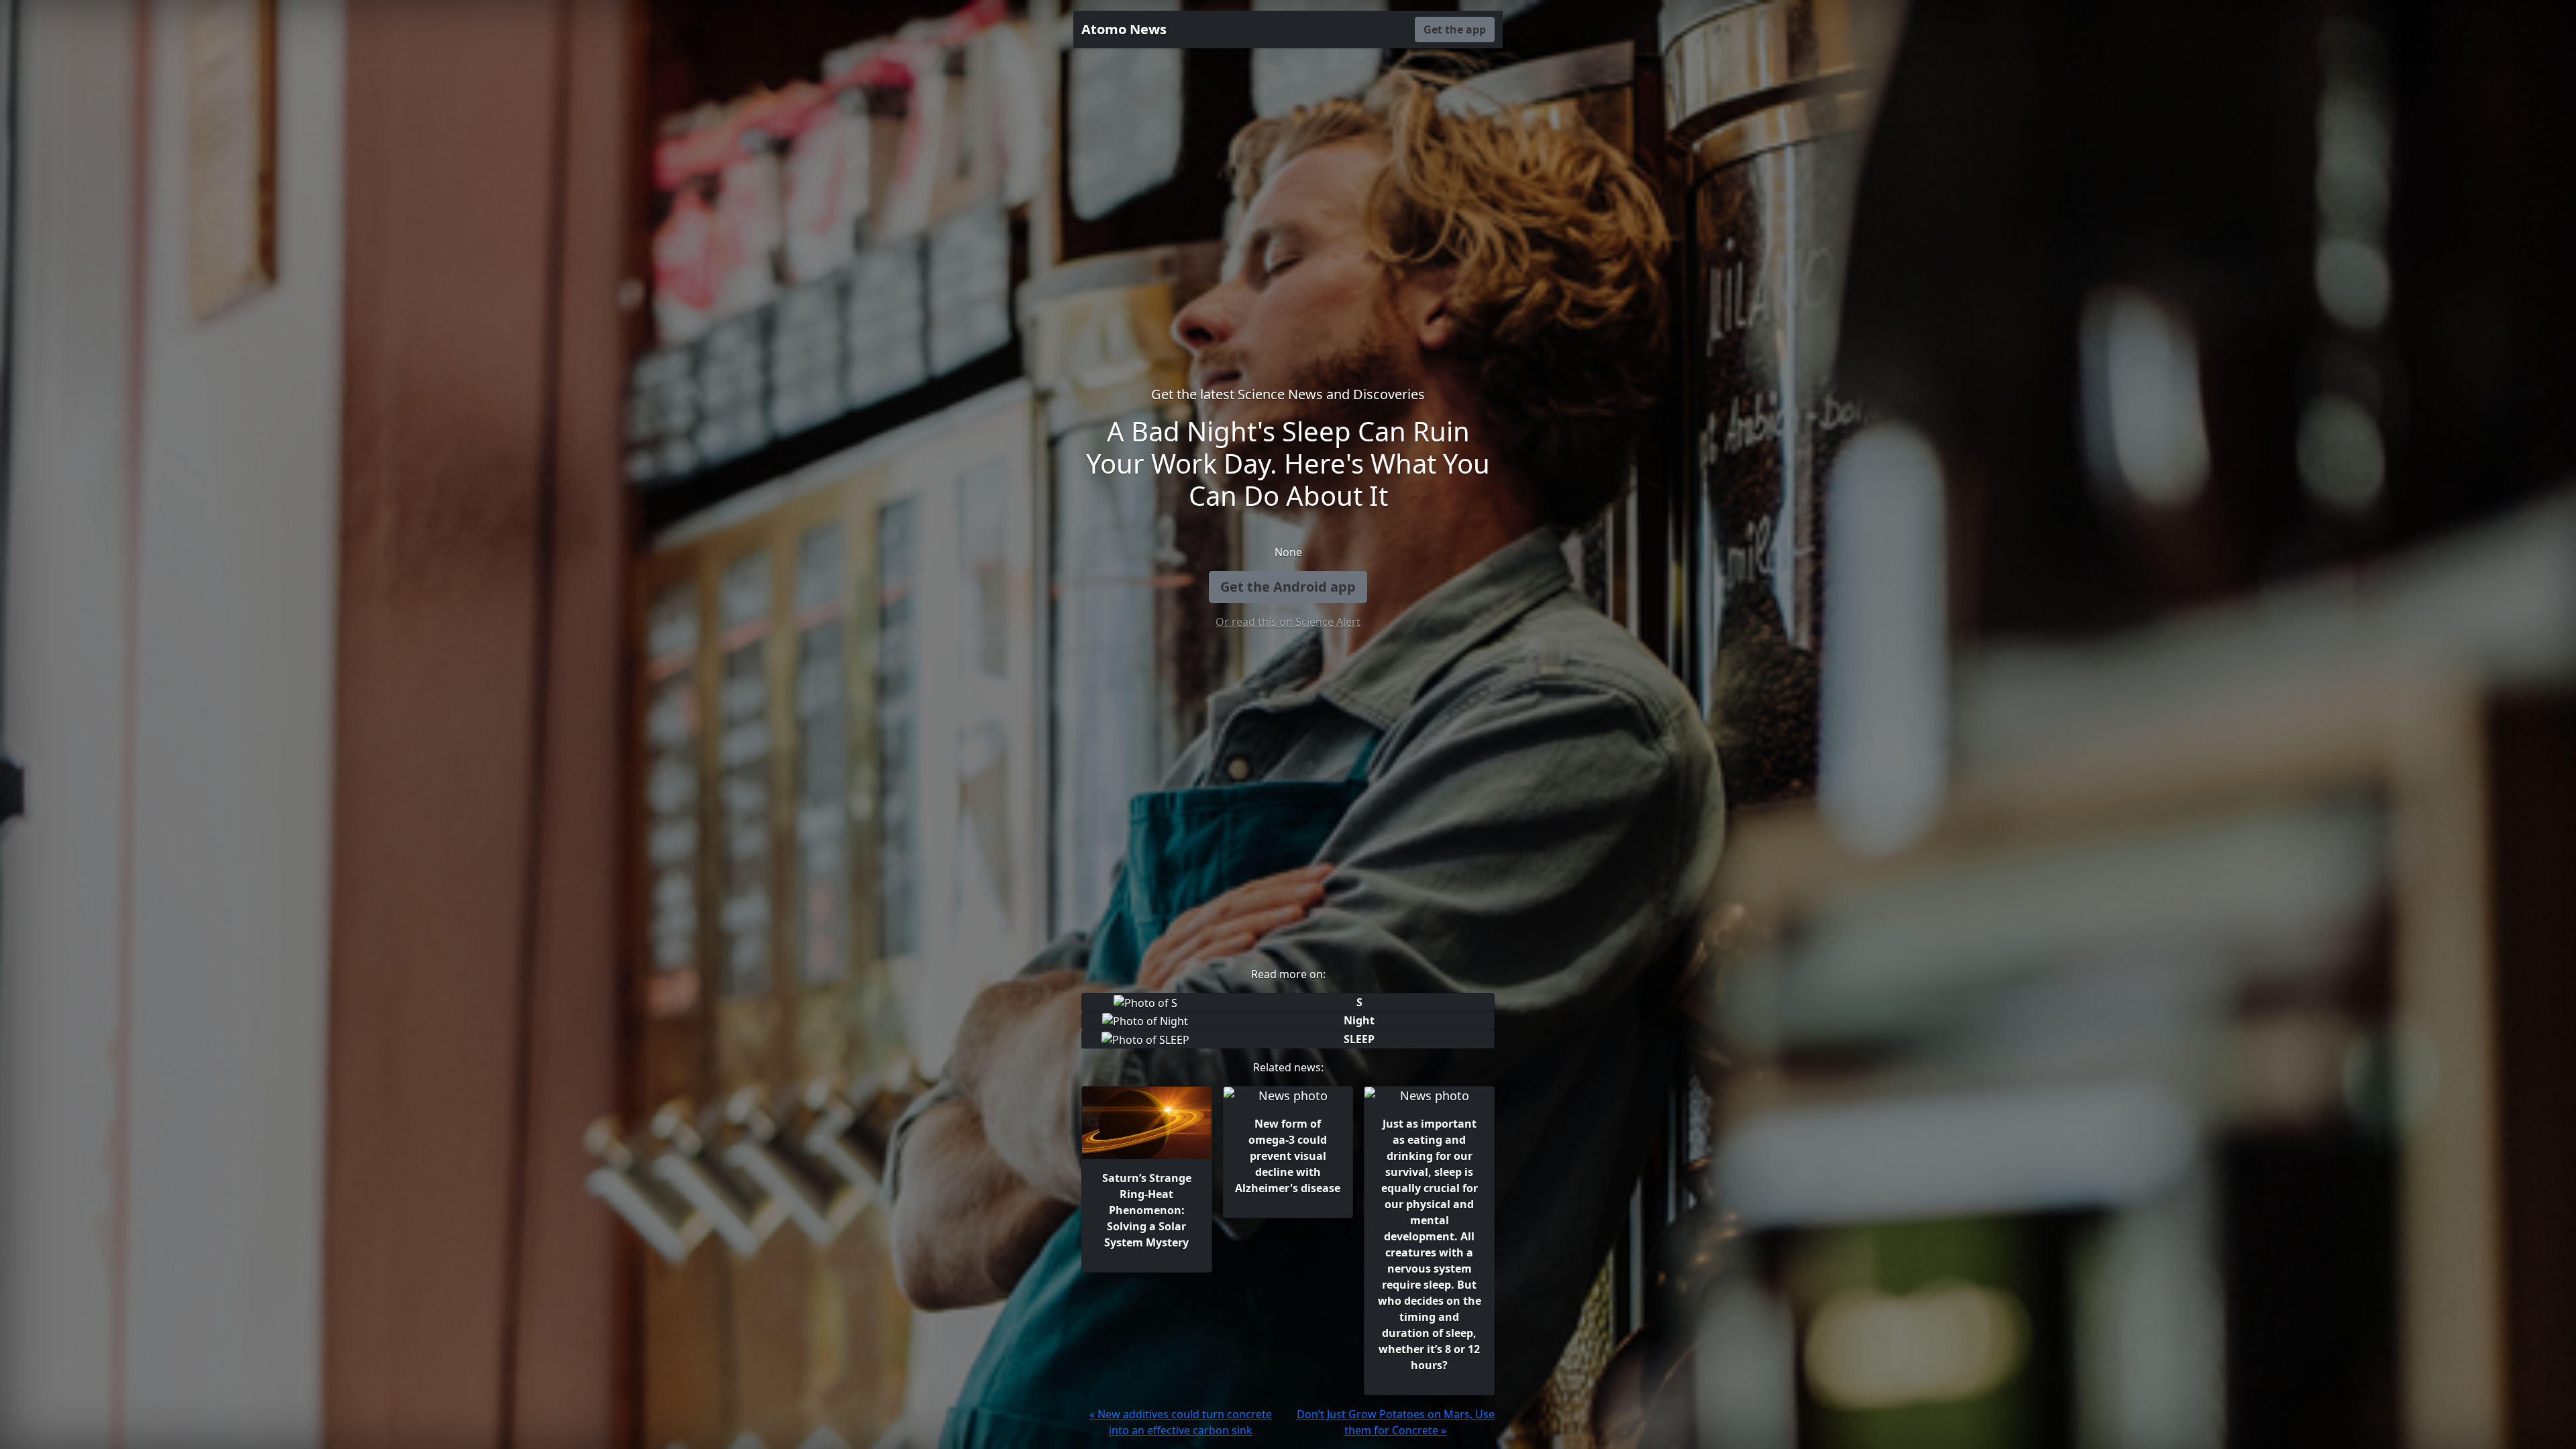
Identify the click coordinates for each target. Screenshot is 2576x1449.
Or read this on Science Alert (1288, 622)
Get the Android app (1288, 587)
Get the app (1455, 30)
